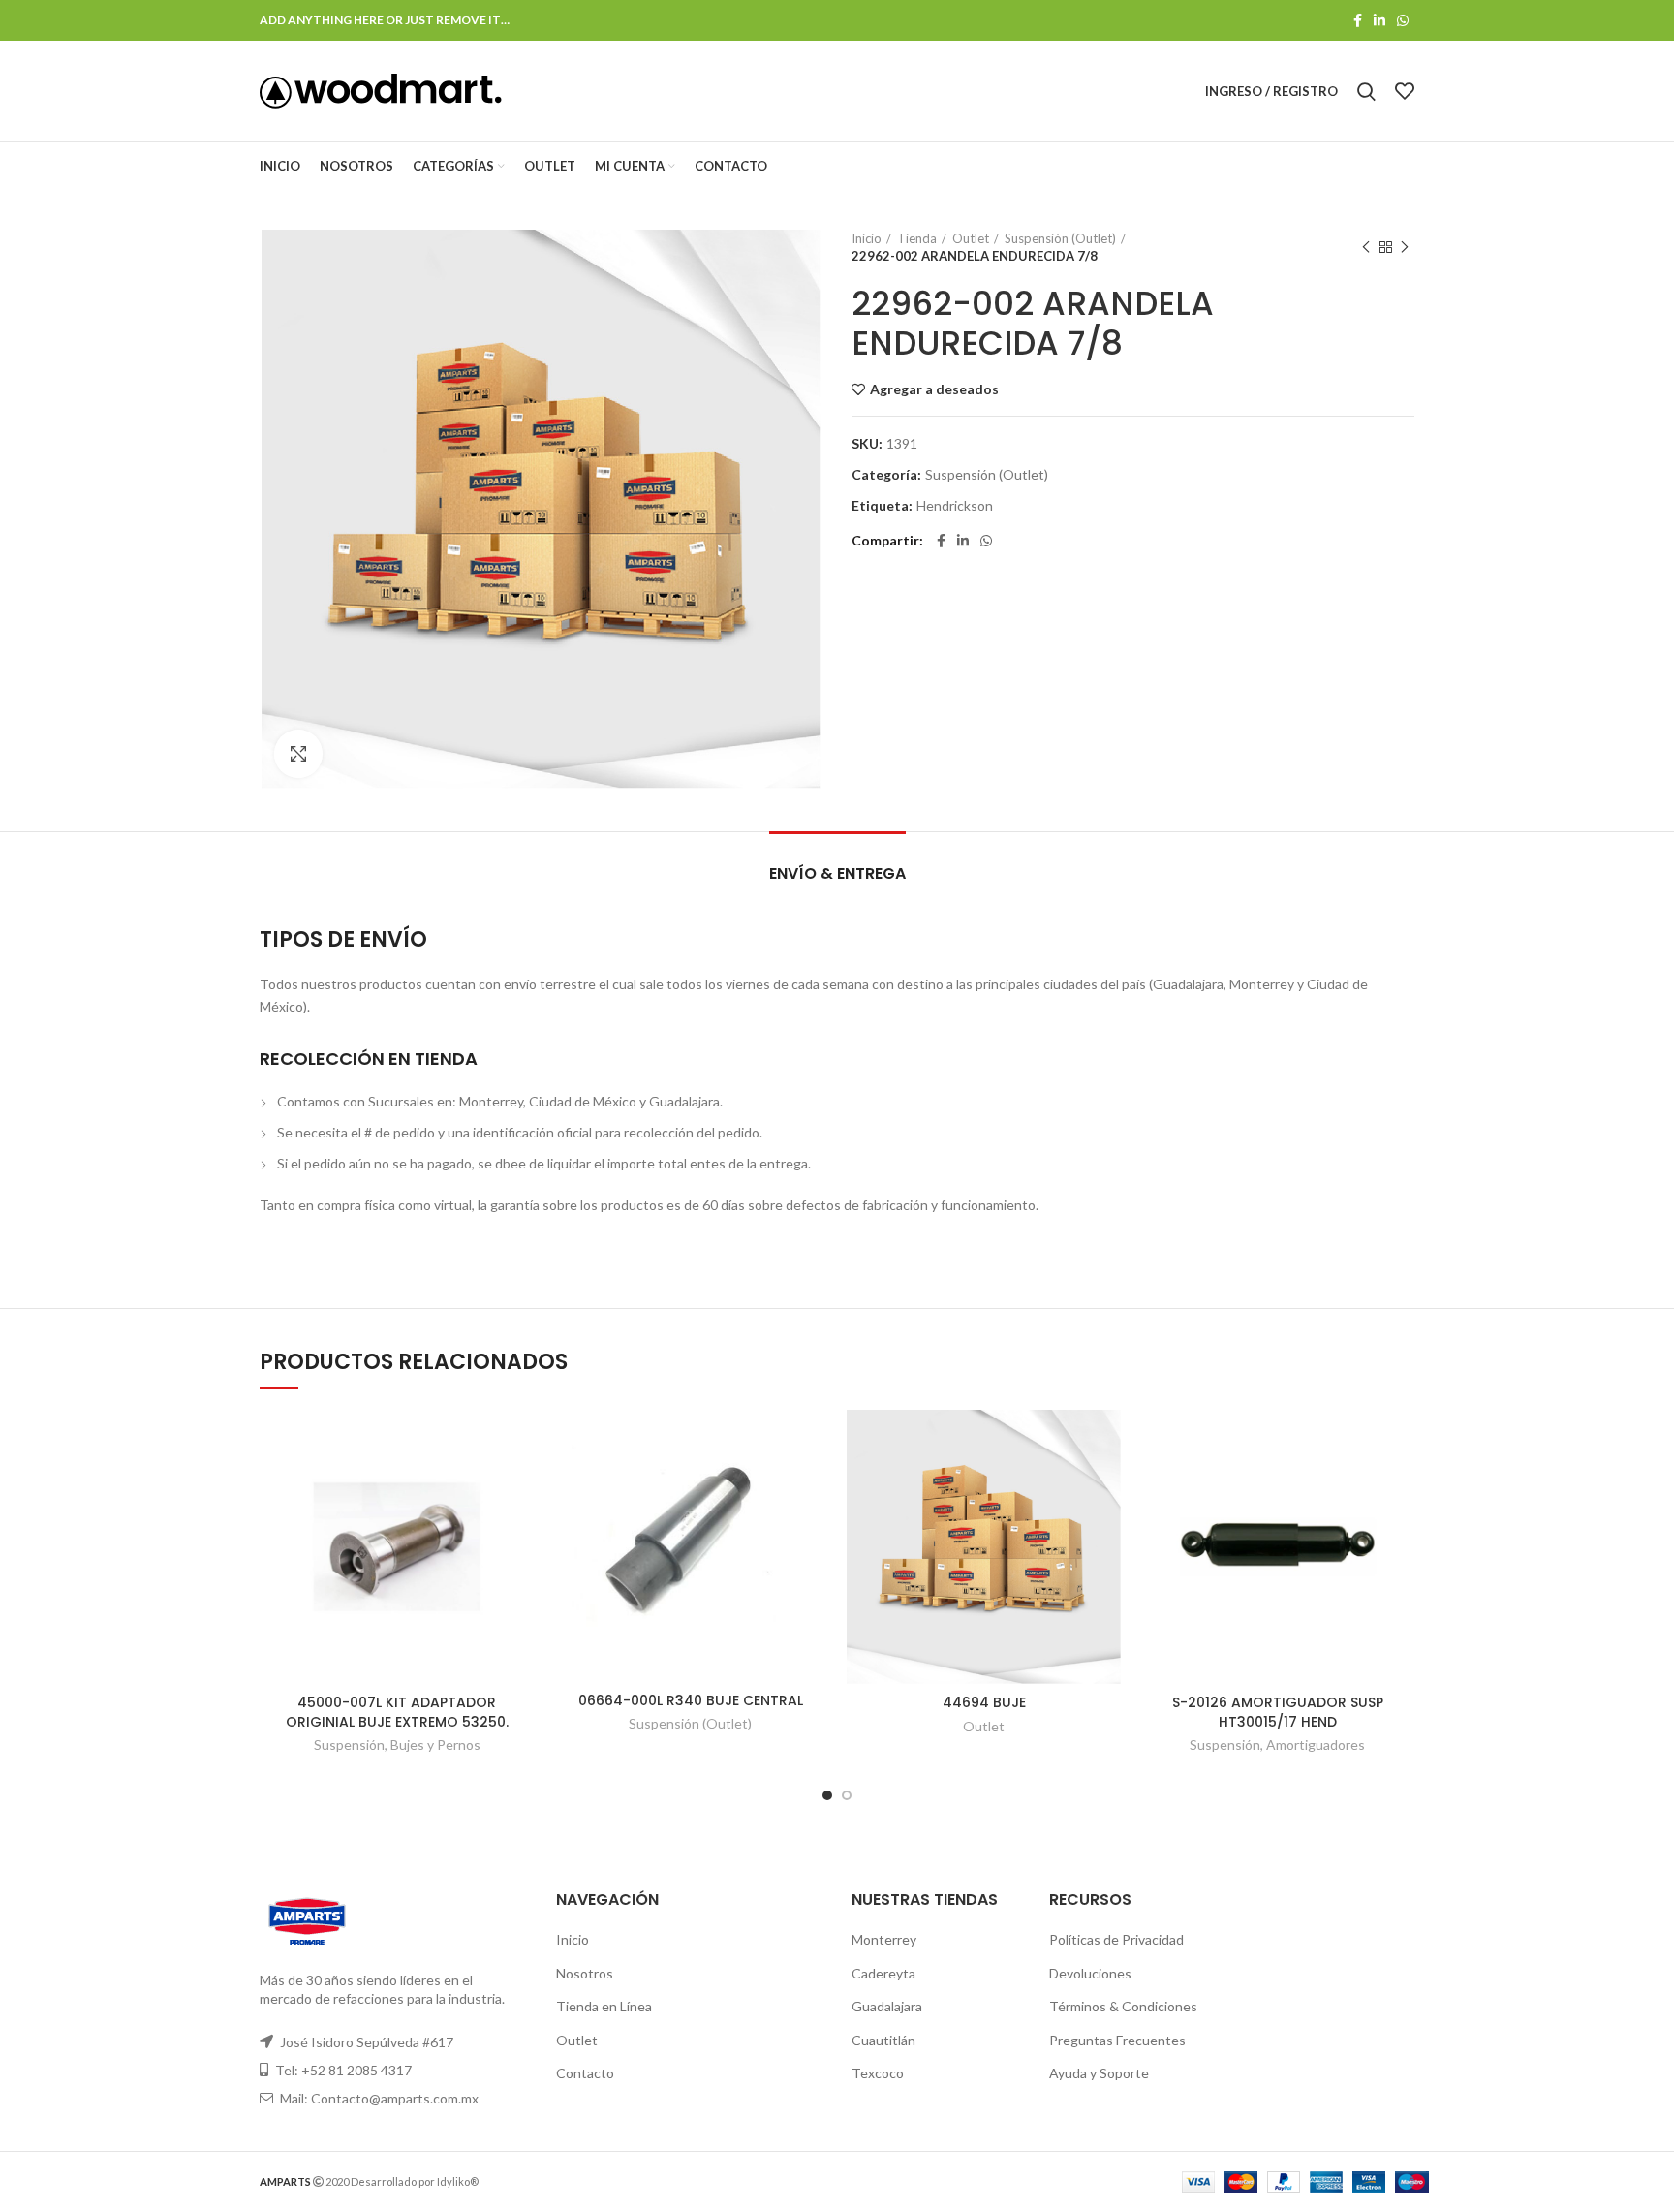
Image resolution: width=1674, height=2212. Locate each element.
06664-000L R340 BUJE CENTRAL (691, 1700)
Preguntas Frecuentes (1117, 2040)
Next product (1405, 247)
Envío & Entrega (837, 873)
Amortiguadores (1316, 1745)
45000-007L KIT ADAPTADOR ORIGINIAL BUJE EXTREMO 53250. (397, 1712)
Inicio (867, 238)
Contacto (585, 2073)
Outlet (971, 238)
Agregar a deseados (934, 389)
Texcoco (878, 2073)
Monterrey (884, 1939)
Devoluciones (1090, 1973)
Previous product (1366, 247)
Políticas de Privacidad (1116, 1939)
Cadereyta (883, 1973)
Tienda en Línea (604, 2006)
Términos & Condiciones (1123, 2006)
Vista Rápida (519, 1485)
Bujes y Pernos (435, 1745)
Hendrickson (955, 506)
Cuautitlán (883, 2040)
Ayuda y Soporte (1099, 2073)
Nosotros (585, 1973)
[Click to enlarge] (298, 754)
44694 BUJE (984, 1702)
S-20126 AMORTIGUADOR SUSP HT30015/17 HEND (1278, 1712)
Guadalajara (887, 2006)
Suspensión (349, 1745)
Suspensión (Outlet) (1060, 238)
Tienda (917, 238)
